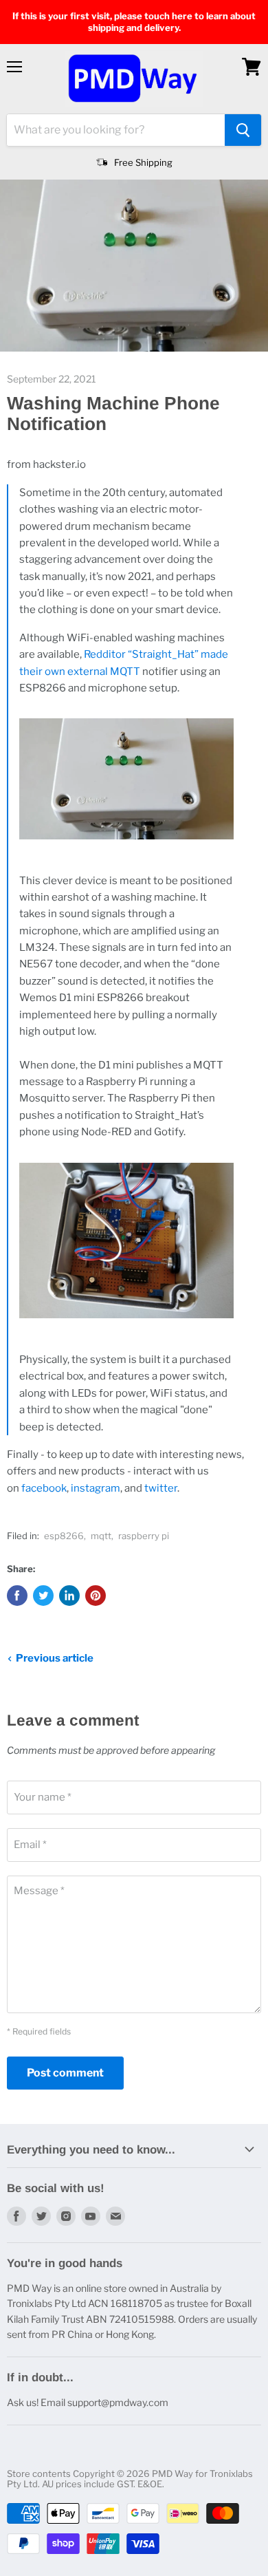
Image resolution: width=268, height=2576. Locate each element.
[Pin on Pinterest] (96, 1596)
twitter (161, 1488)
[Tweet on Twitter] (43, 1596)
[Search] (243, 130)
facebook (44, 1488)
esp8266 (64, 1536)
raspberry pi (144, 1536)
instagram (96, 1488)
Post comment (65, 2073)
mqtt (101, 1536)
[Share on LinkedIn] (69, 1596)
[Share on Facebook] (17, 1596)
